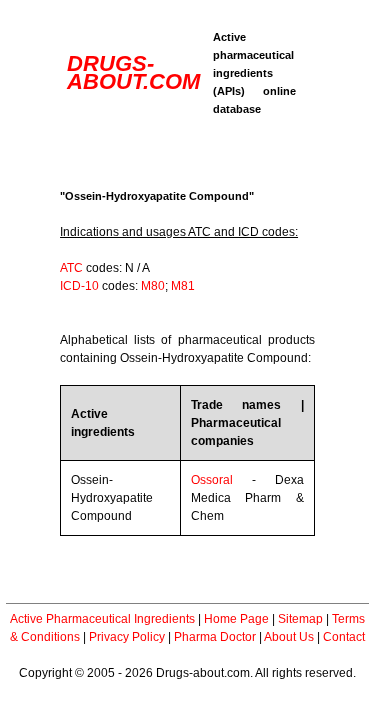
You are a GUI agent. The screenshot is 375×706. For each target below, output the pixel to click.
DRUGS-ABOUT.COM (133, 72)
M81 (183, 286)
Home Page (236, 619)
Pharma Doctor (215, 637)
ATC (71, 268)
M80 (153, 286)
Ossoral (212, 480)
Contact (344, 637)
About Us (289, 637)
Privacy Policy (127, 637)
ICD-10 (79, 286)
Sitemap (300, 619)
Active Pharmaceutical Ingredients (102, 619)
